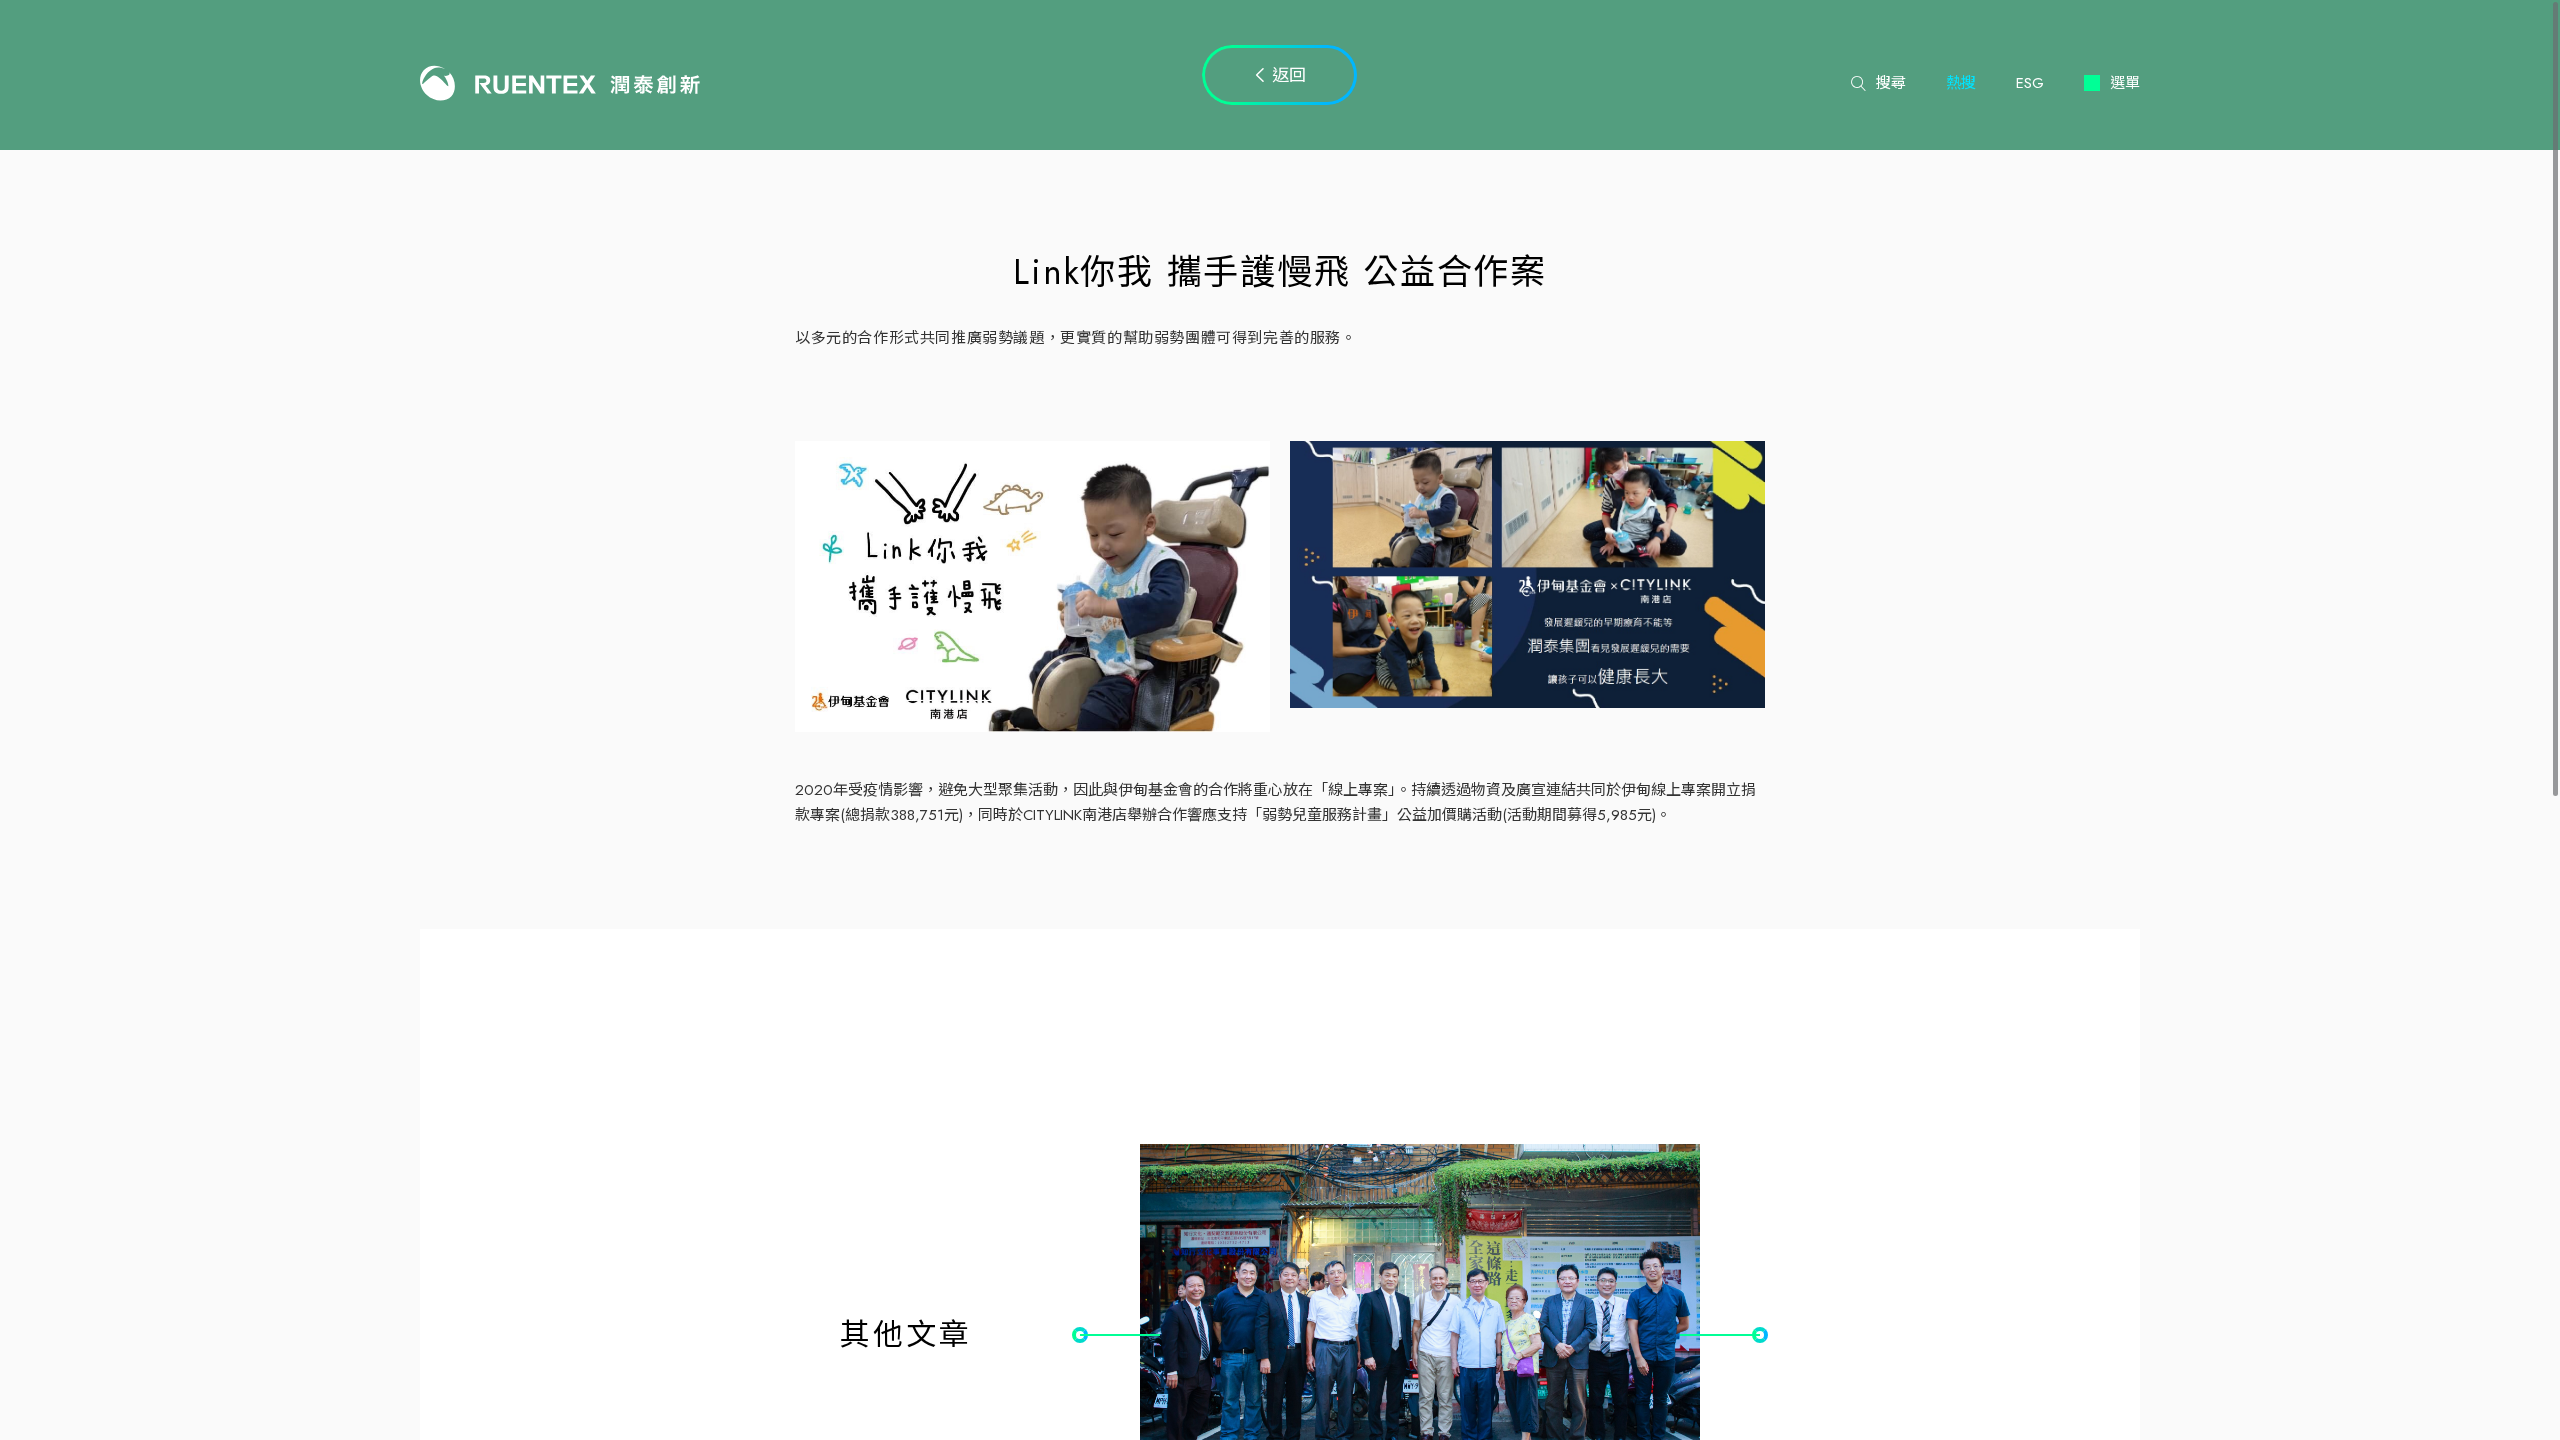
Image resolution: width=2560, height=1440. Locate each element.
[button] (1120, 1335)
